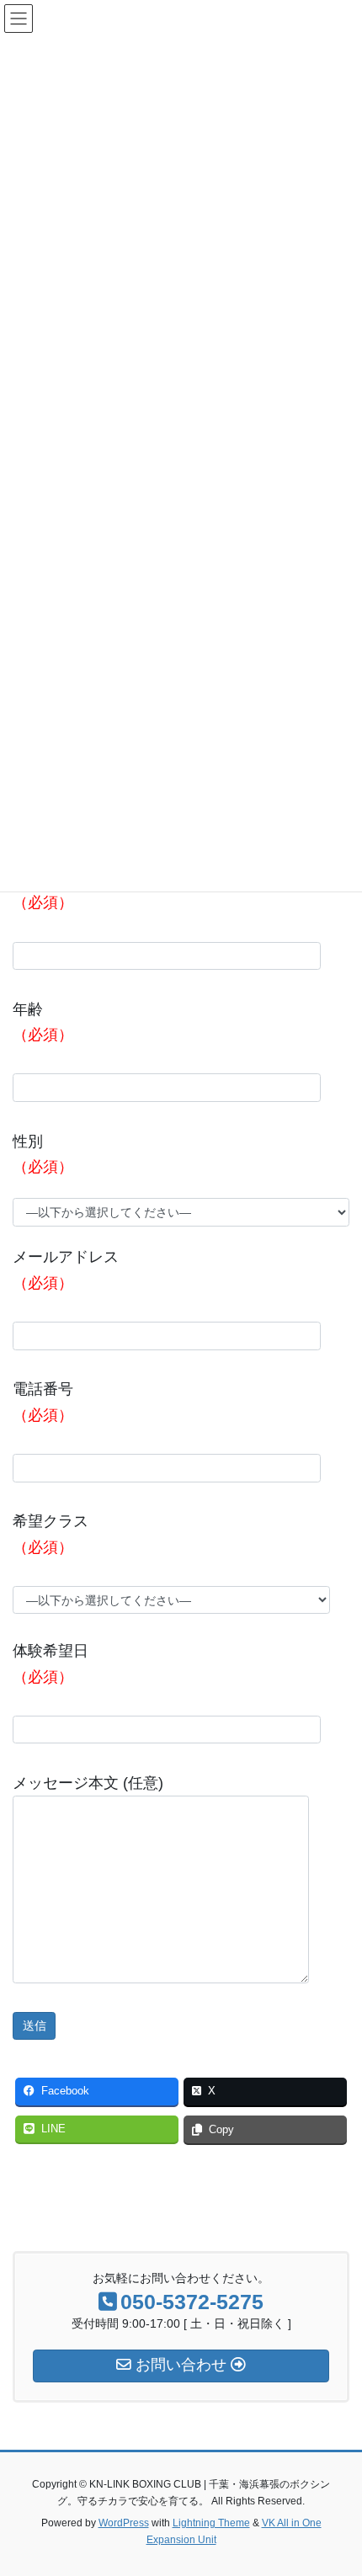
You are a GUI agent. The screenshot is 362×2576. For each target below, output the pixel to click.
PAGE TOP (336, 2483)
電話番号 (43, 1402)
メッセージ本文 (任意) (88, 1783)
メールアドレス (66, 1270)
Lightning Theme (211, 2523)
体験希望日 (51, 1664)
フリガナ (43, 890)
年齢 (43, 1022)
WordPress (124, 2523)
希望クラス (51, 1534)
